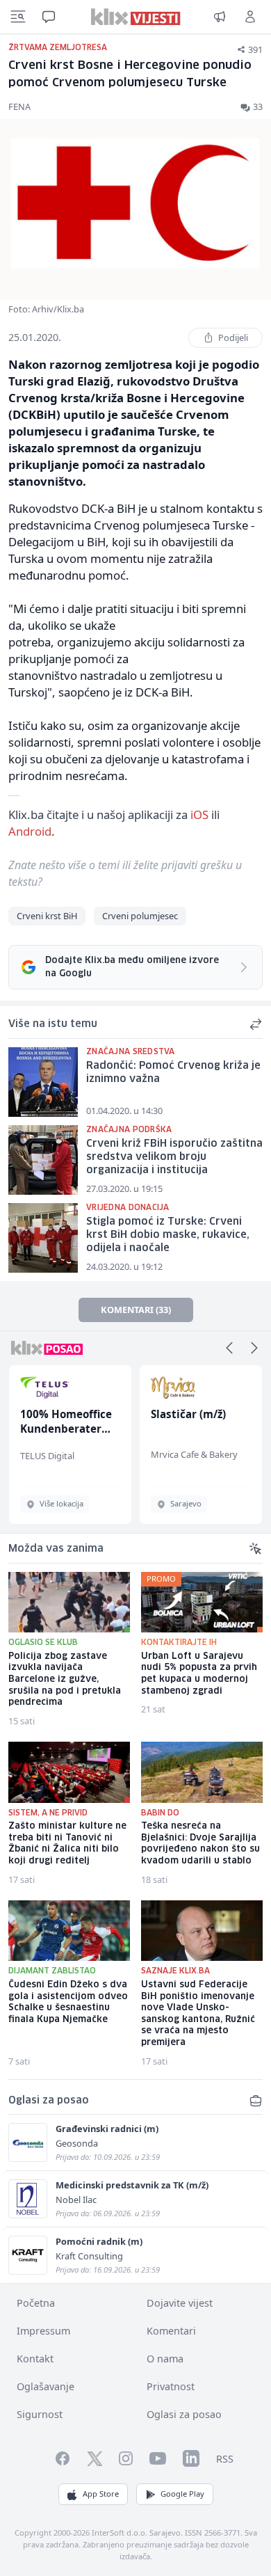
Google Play (182, 2494)
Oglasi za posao (184, 2414)
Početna (36, 2303)
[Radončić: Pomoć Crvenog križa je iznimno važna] (43, 1082)
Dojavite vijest (180, 2303)
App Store (101, 2494)
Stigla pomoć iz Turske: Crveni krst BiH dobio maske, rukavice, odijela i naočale (168, 1235)
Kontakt (35, 2359)
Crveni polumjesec (140, 916)
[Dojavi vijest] (220, 17)
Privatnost (171, 2386)
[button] (229, 1348)
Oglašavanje (46, 2386)
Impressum (43, 2331)
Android (30, 831)
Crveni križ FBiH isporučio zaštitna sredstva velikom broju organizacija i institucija (174, 1157)
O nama (165, 2359)
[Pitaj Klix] (49, 17)
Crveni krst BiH (47, 916)
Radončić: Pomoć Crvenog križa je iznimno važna (173, 1073)
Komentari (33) (136, 1310)
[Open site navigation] (18, 17)
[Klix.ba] (136, 17)
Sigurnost (40, 2414)
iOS (199, 814)
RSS (225, 2459)
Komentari (171, 2331)
